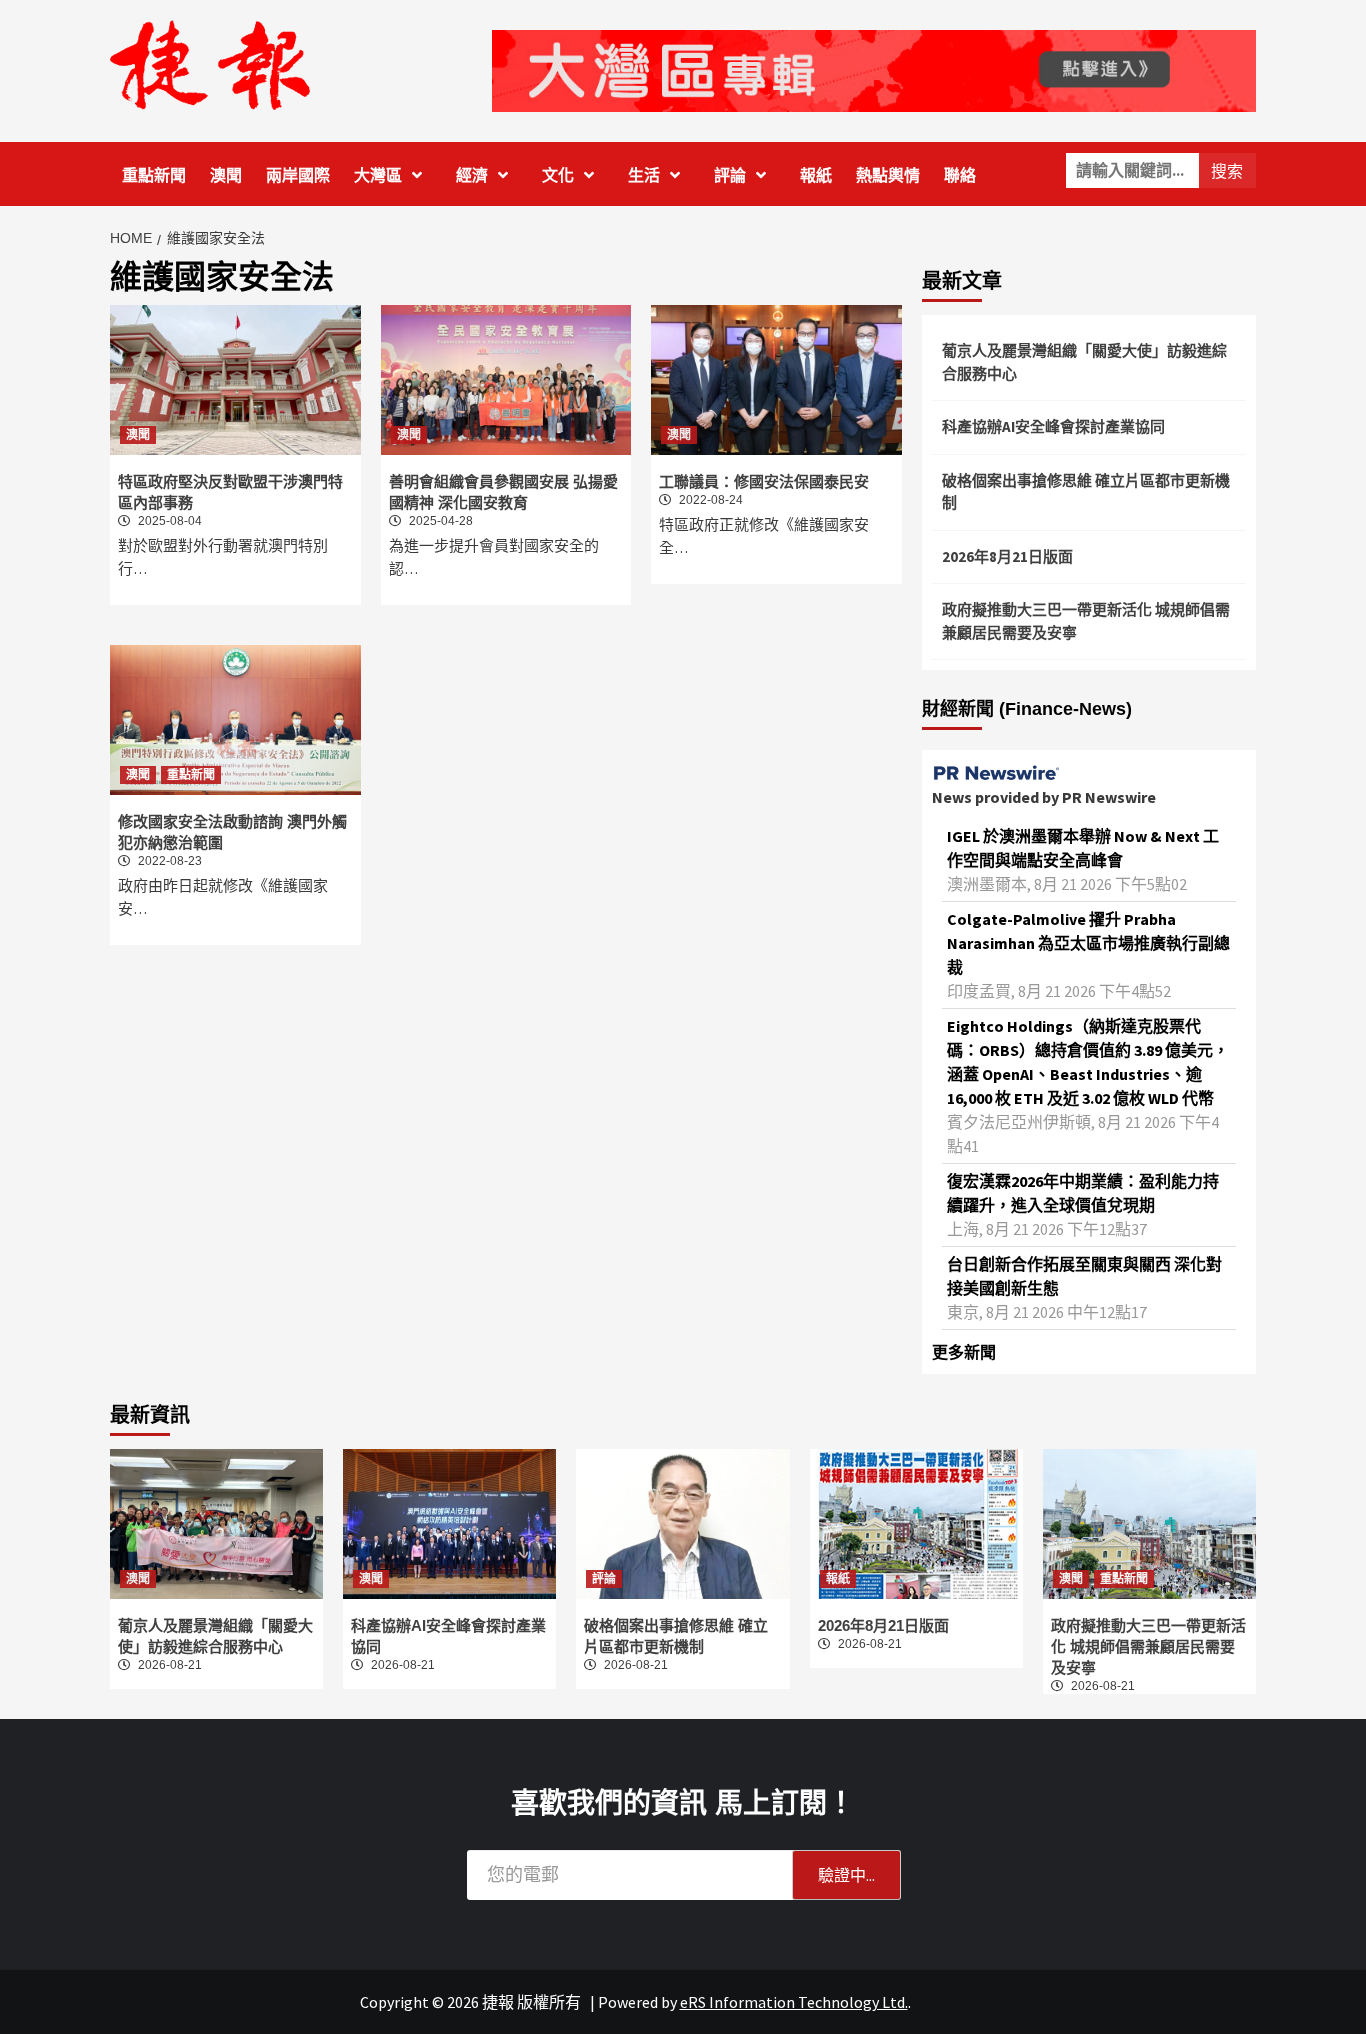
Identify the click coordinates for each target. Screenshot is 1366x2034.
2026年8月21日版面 (1007, 556)
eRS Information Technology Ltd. (794, 2002)
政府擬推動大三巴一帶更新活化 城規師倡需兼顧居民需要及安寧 (1086, 621)
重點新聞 (154, 175)
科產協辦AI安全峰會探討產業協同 (1053, 426)
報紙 (816, 175)
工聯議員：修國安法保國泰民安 (764, 481)
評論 (730, 175)
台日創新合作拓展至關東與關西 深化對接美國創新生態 (1084, 1276)
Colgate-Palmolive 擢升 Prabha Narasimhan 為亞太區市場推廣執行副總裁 (1088, 943)
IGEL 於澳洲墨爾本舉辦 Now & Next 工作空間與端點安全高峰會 (1083, 848)
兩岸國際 (298, 175)
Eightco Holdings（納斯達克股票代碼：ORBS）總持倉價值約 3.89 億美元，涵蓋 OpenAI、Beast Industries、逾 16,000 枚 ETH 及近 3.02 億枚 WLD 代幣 (1088, 1062)
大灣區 (378, 175)
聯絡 (960, 175)
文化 (558, 175)
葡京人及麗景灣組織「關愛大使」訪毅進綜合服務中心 (1084, 362)
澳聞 (226, 175)
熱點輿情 (888, 175)
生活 (644, 175)
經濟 (472, 175)
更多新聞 (964, 1352)
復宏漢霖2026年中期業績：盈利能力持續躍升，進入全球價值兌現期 (1083, 1193)
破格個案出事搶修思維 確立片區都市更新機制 (1086, 492)
